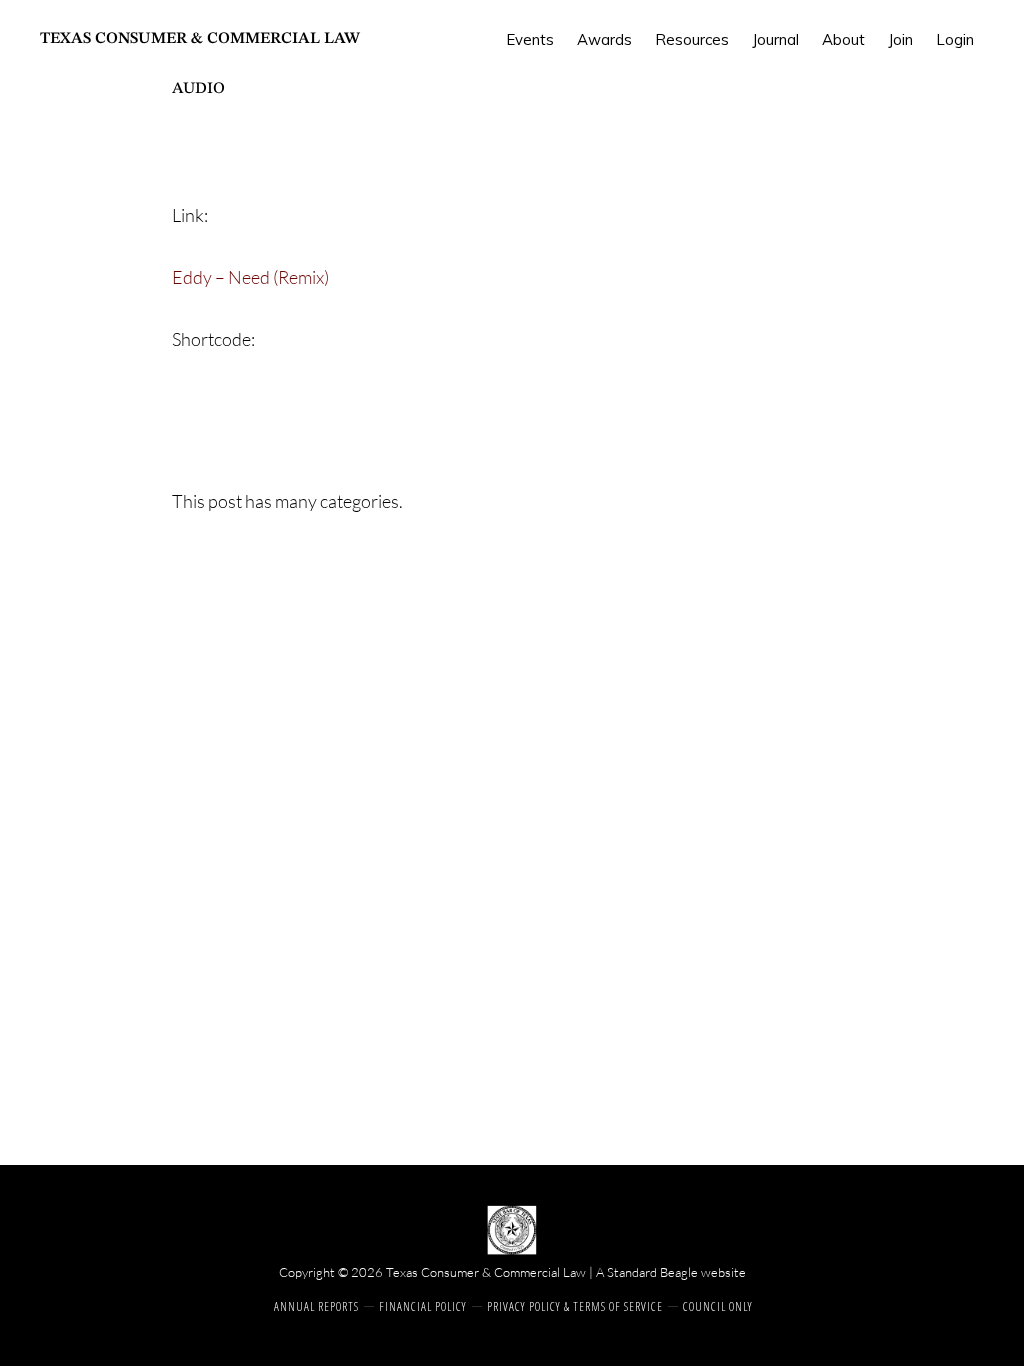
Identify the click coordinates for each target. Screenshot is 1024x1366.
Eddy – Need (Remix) (250, 277)
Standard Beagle (652, 1272)
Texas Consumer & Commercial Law (200, 39)
